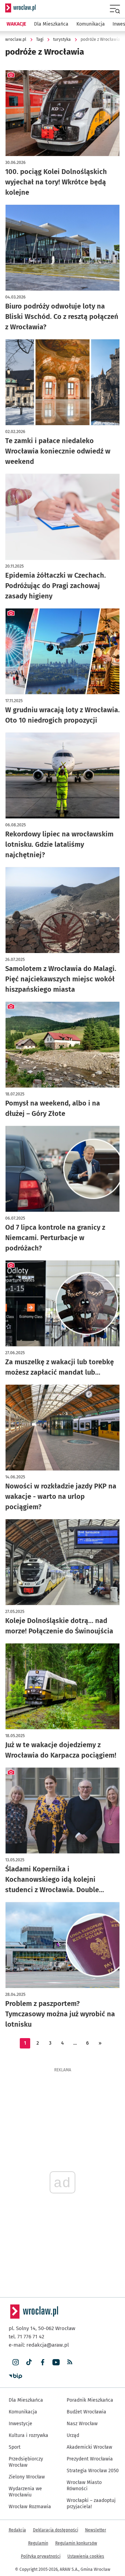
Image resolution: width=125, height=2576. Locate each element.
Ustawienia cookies (86, 2556)
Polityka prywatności (41, 2556)
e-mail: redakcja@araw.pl (39, 2345)
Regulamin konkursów (76, 2543)
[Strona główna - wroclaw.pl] (20, 8)
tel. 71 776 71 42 (26, 2337)
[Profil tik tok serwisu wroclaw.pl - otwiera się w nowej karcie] (29, 2362)
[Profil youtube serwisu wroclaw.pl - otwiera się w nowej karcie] (56, 2362)
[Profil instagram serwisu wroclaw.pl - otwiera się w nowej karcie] (15, 2362)
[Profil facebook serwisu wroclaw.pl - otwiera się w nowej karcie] (43, 2362)
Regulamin (38, 2543)
